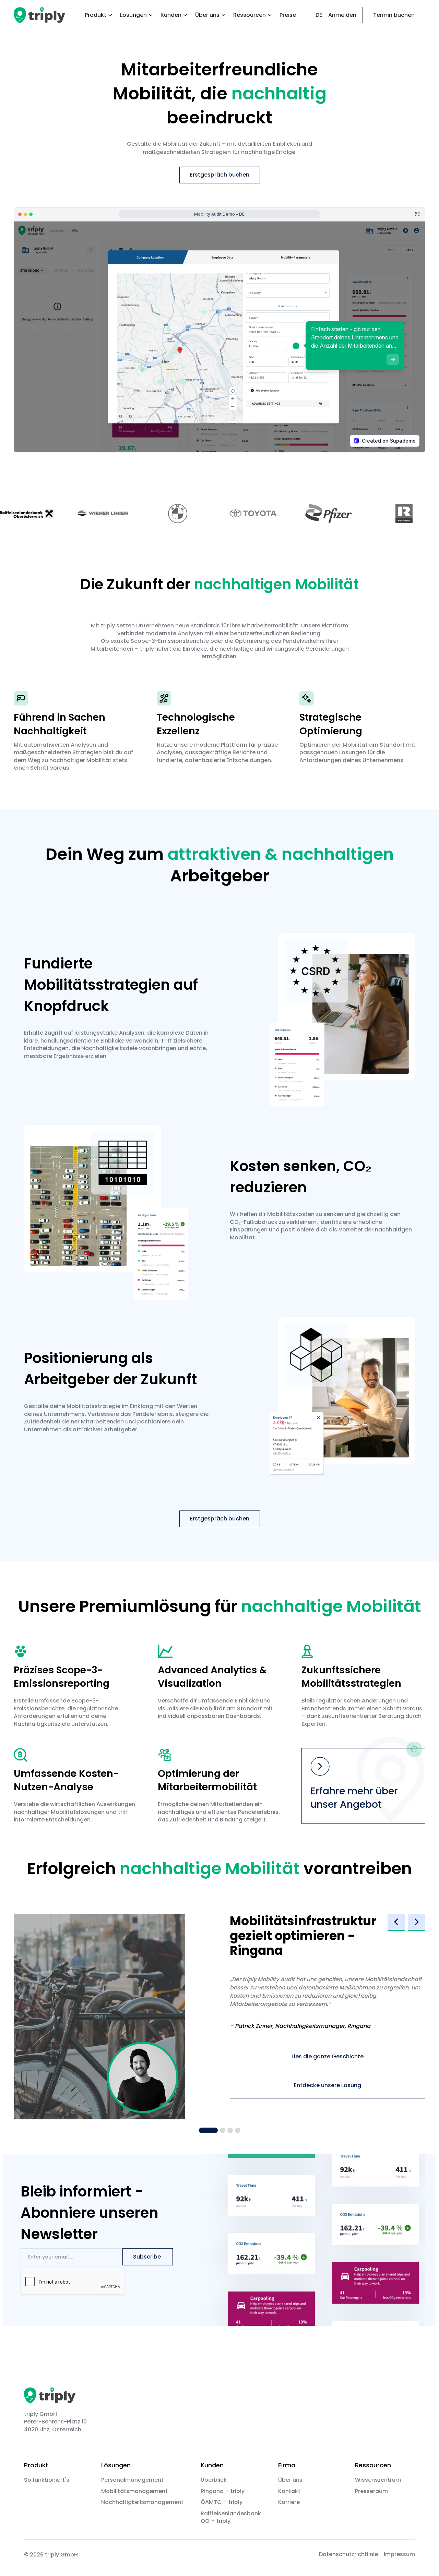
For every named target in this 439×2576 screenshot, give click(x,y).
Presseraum (371, 2491)
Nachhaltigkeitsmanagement (142, 2502)
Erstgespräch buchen (220, 175)
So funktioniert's (47, 2480)
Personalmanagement (132, 2480)
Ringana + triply (223, 2491)
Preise (288, 15)
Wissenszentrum (378, 2480)
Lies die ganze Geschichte (328, 2056)
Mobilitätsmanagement (134, 2491)
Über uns (290, 2480)
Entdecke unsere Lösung (328, 2085)
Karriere (289, 2502)
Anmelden (342, 15)
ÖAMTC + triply (222, 2502)
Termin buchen (394, 15)
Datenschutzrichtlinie (348, 2554)
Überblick (214, 2480)
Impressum (399, 2554)
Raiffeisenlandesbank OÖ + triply (231, 2517)
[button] (99, 15)
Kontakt (289, 2491)
